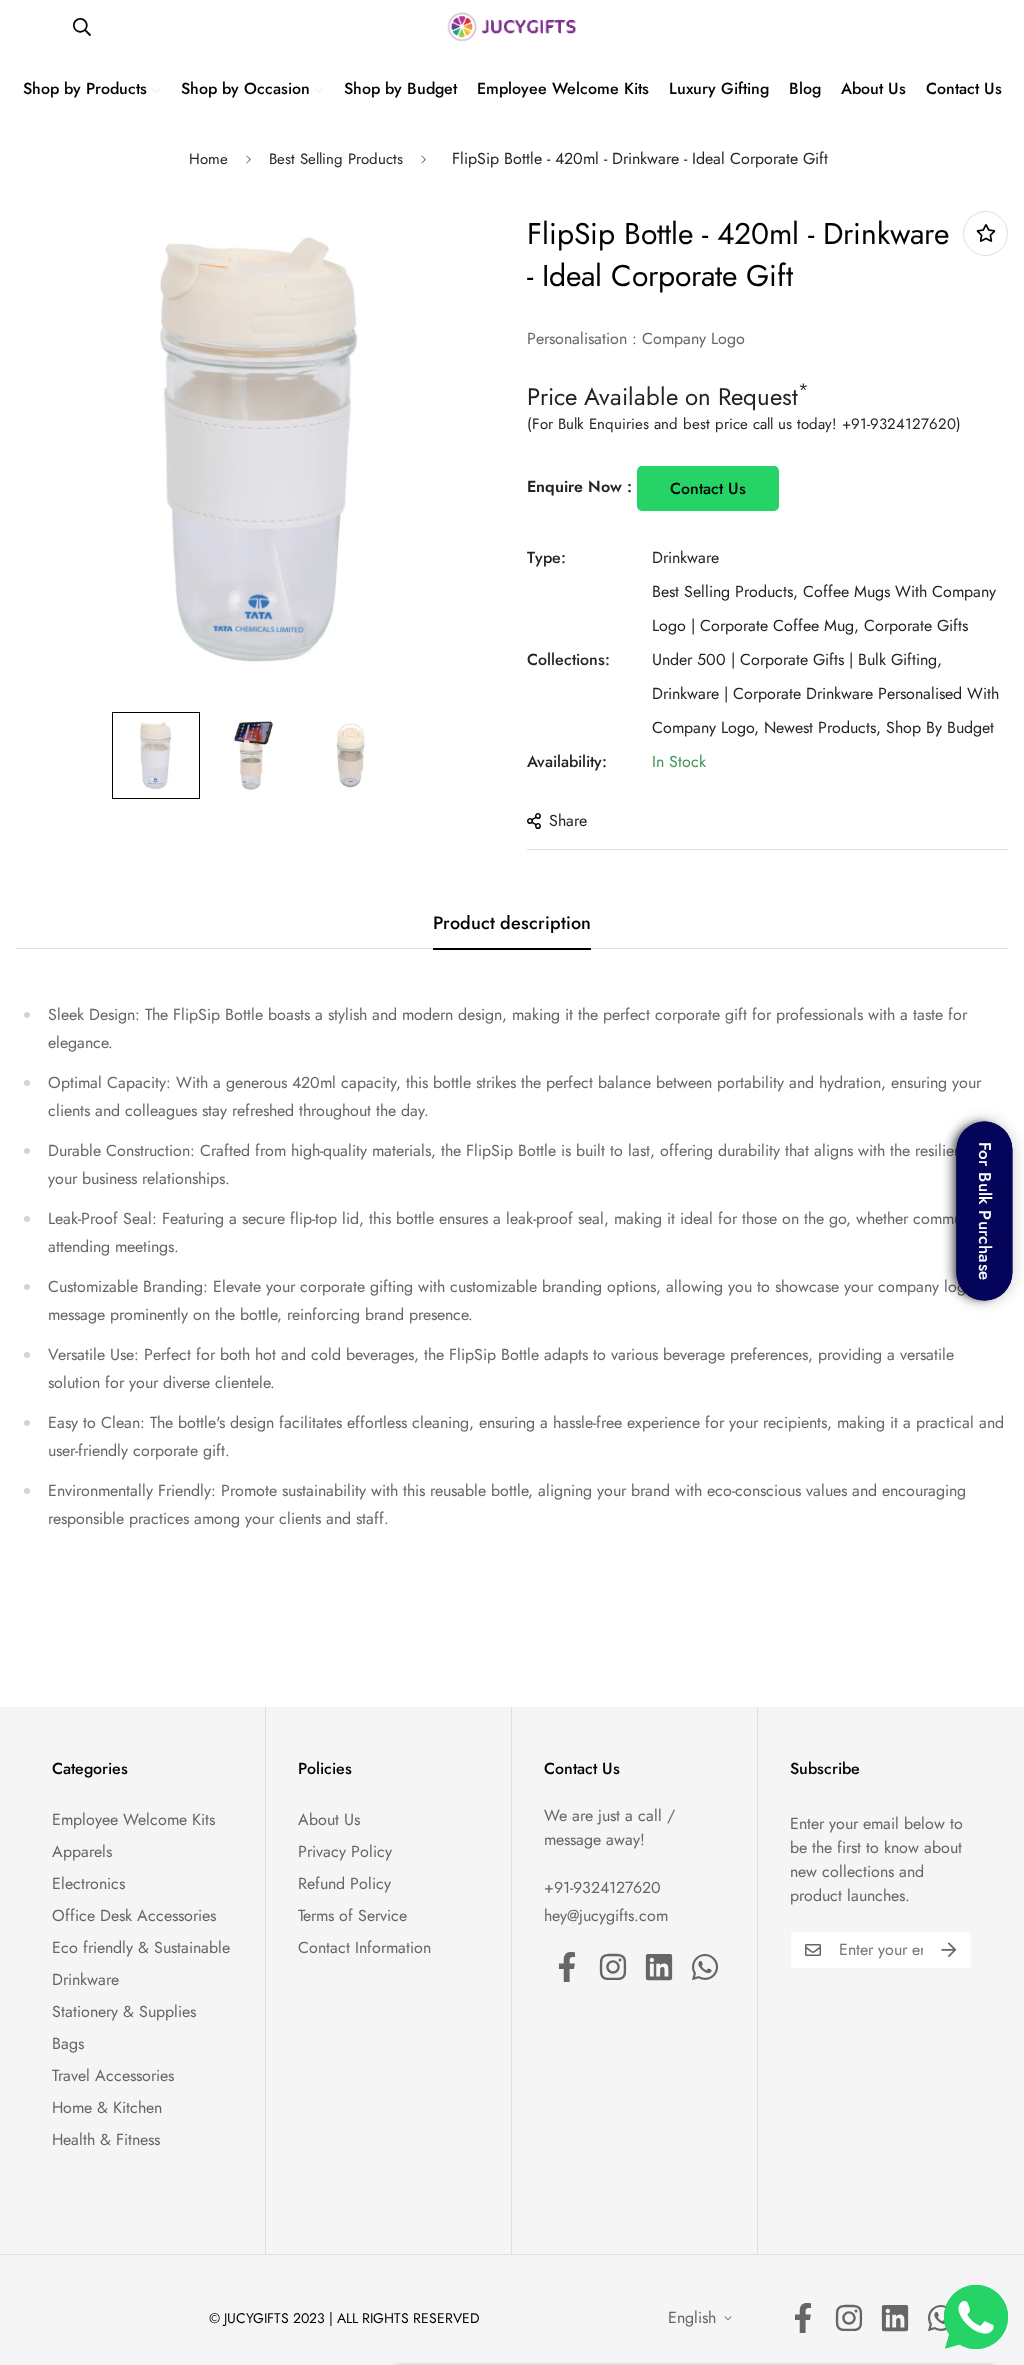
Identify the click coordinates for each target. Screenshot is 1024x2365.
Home (208, 159)
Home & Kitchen (107, 2107)
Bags (68, 2043)
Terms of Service (352, 1915)
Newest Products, (822, 727)
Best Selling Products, (725, 591)
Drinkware (685, 557)
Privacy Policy (345, 1851)
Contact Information (364, 1947)
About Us (329, 1819)
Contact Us (708, 488)
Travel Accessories (113, 2075)
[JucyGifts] (512, 27)
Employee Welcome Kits (133, 1819)
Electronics (88, 1883)
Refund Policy (344, 1883)
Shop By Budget (940, 727)
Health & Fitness (106, 2139)
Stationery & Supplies (124, 2011)
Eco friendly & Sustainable (141, 1947)
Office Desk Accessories (134, 1915)
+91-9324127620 (899, 424)
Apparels (82, 1851)
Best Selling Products (336, 159)
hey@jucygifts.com (606, 1915)
